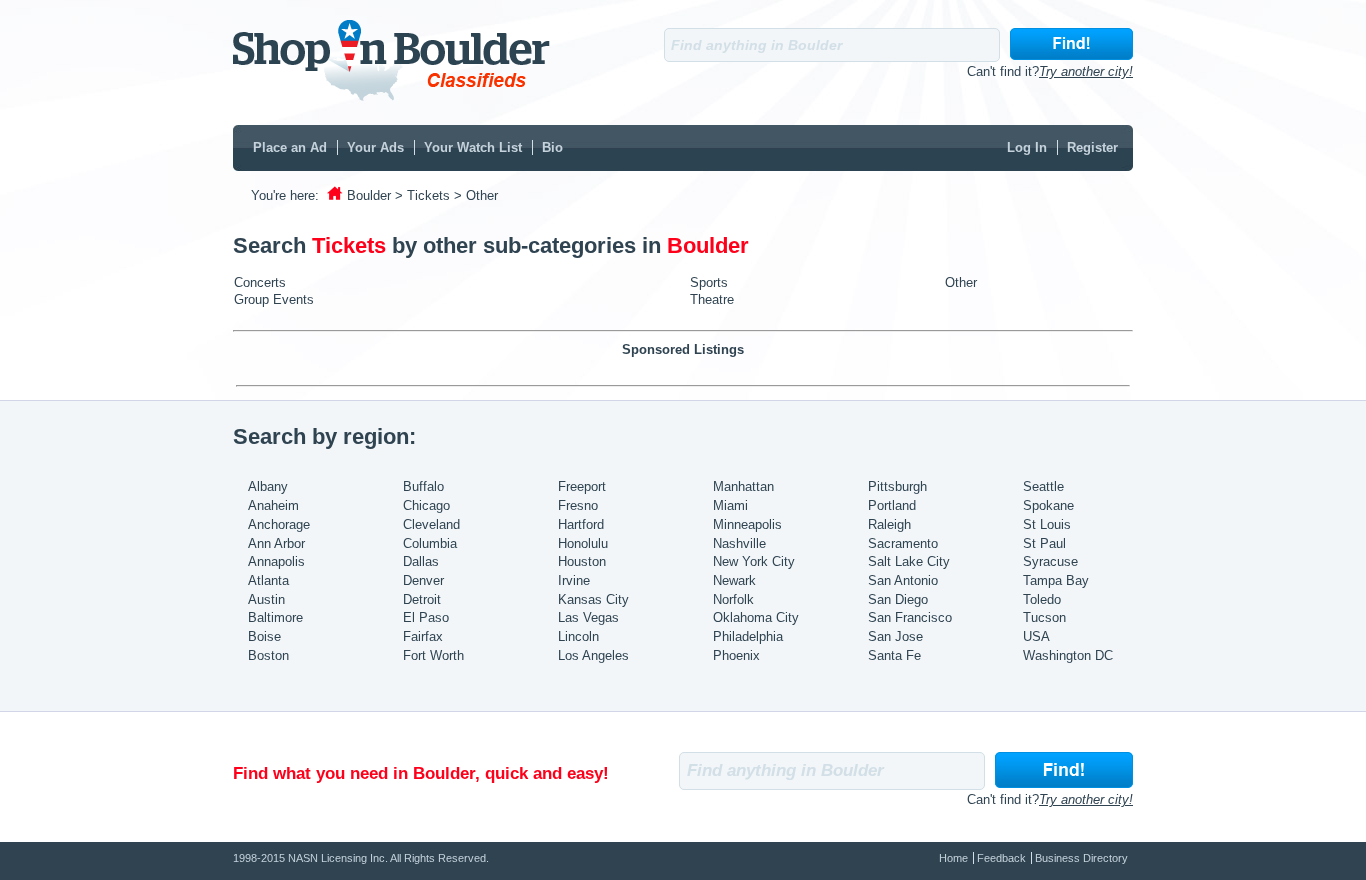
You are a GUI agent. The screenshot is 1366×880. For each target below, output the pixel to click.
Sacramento (903, 543)
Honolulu (583, 543)
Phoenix (736, 655)
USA (1036, 636)
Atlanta (268, 580)
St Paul (1044, 543)
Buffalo (423, 486)
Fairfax (423, 636)
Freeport (582, 486)
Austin (266, 599)
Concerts (260, 282)
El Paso (426, 617)
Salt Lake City (909, 561)
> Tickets (422, 195)
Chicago (426, 505)
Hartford (581, 524)
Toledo (1042, 599)
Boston (268, 655)
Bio (552, 147)
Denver (423, 580)
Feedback (1001, 858)
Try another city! (1086, 71)
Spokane (1048, 505)
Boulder (369, 195)
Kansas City (593, 599)
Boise (264, 636)
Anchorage (279, 524)
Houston (582, 561)
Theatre (712, 299)
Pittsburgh (897, 486)
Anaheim (273, 505)
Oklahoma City (756, 617)
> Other (476, 195)
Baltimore (275, 617)
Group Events (274, 299)
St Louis (1047, 524)
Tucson (1044, 617)
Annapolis (276, 561)
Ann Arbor (276, 543)
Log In (1027, 147)
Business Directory (1081, 858)
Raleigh (889, 524)
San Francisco (910, 617)
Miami (730, 505)
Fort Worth (433, 655)
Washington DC (1068, 655)
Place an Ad (290, 147)
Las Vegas (588, 617)
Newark (734, 580)
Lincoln (578, 636)
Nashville (739, 543)
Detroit (422, 599)
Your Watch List (473, 147)
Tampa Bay (1056, 580)
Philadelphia (748, 636)
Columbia (430, 543)
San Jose (895, 636)
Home (953, 858)
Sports (709, 282)
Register (1092, 147)
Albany (268, 486)
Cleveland (431, 524)
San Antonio (903, 580)
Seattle (1043, 486)
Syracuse (1050, 561)
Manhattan (743, 486)
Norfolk (733, 599)
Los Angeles (593, 655)
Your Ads (375, 147)
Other (961, 282)
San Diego (898, 599)
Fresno (578, 505)
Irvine (574, 580)
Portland (892, 505)
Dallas (421, 561)
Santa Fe (894, 655)
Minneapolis (747, 524)
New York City (754, 561)
